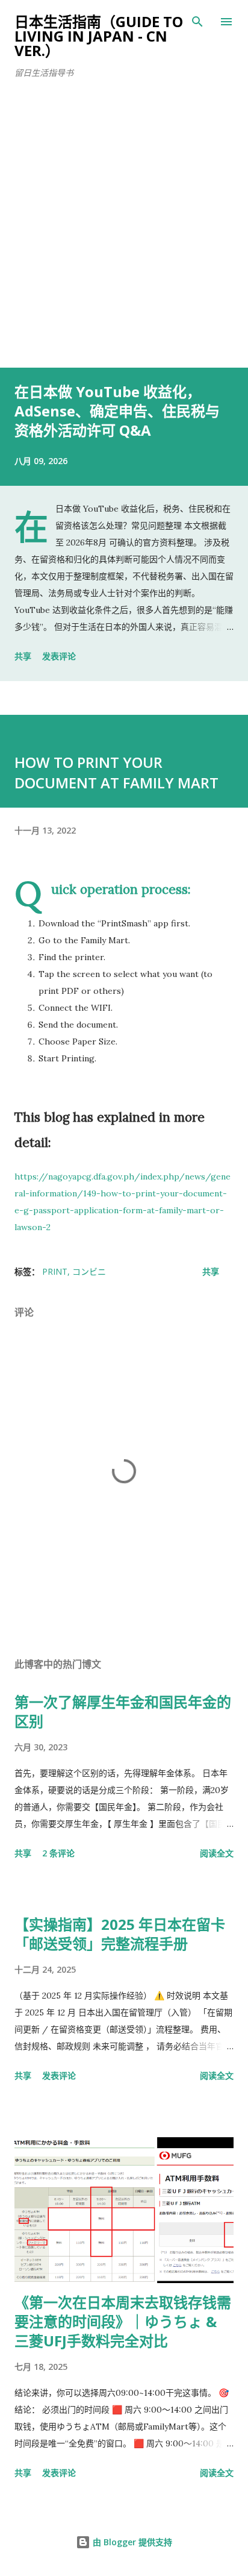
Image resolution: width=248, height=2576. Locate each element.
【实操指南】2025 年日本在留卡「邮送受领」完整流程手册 (120, 1934)
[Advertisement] (124, 237)
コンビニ (89, 1271)
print (55, 1271)
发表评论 (59, 656)
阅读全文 (217, 1853)
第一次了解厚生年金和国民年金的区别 (123, 1711)
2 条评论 (58, 1853)
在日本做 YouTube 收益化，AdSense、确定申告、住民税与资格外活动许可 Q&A (117, 411)
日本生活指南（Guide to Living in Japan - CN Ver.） (99, 36)
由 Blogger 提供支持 (131, 2542)
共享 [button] (23, 656)
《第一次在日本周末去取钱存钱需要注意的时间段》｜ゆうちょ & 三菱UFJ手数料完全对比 (123, 2321)
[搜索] (197, 22)
